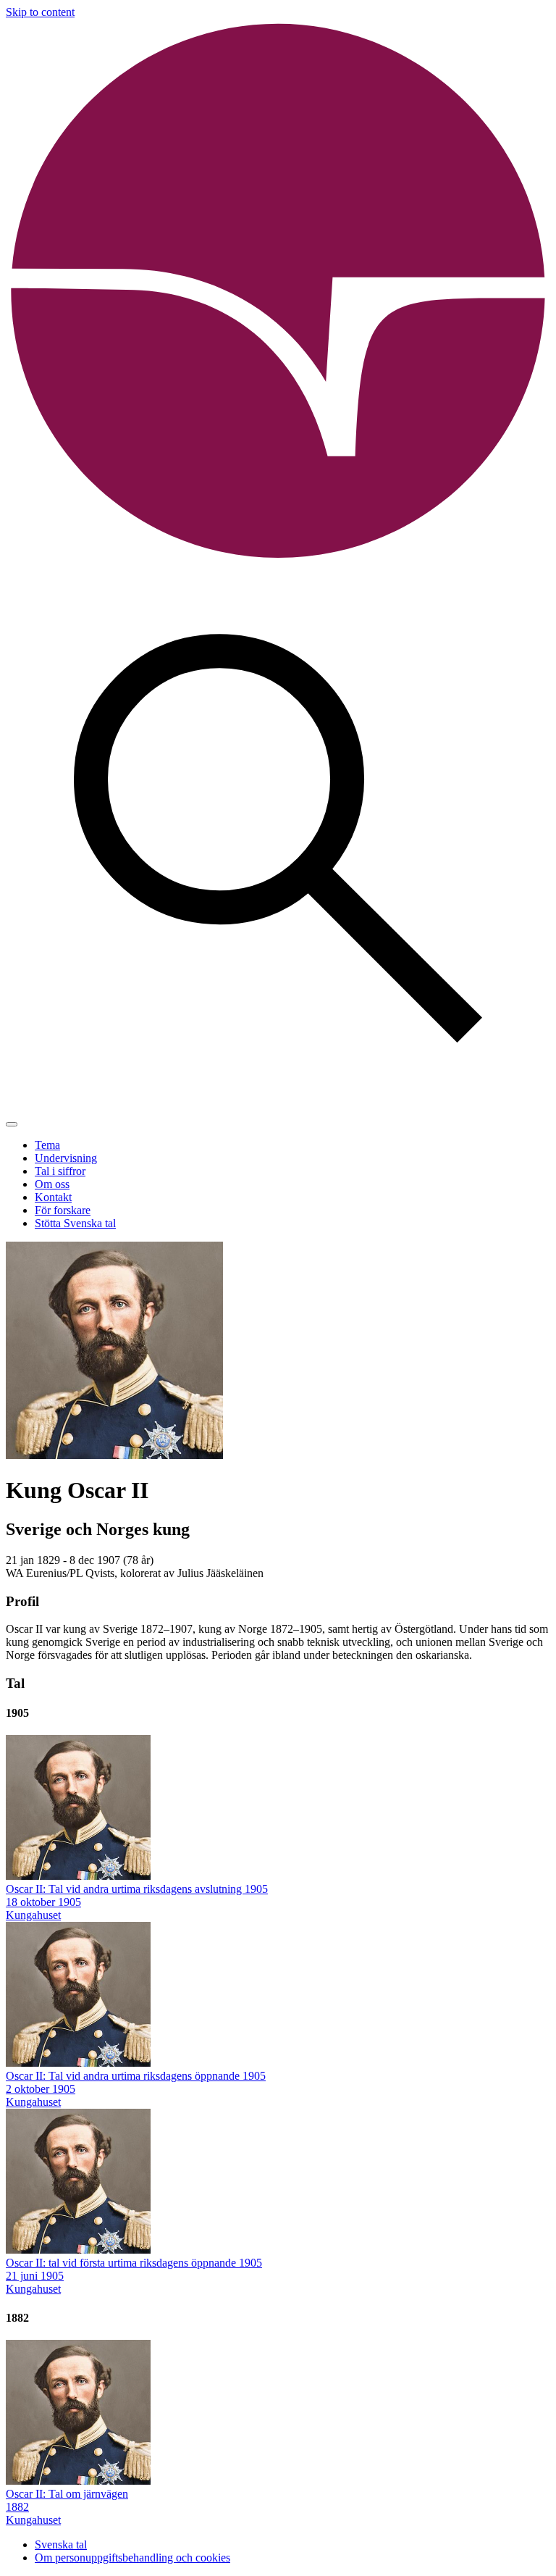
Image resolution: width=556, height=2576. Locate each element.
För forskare (63, 1210)
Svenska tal (61, 2544)
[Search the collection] (278, 1107)
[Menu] (12, 1124)
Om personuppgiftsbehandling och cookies (132, 2558)
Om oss (52, 1184)
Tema (47, 1145)
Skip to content (40, 12)
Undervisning (66, 1158)
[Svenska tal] (278, 560)
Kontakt (53, 1197)
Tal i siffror (60, 1171)
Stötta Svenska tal (75, 1223)
